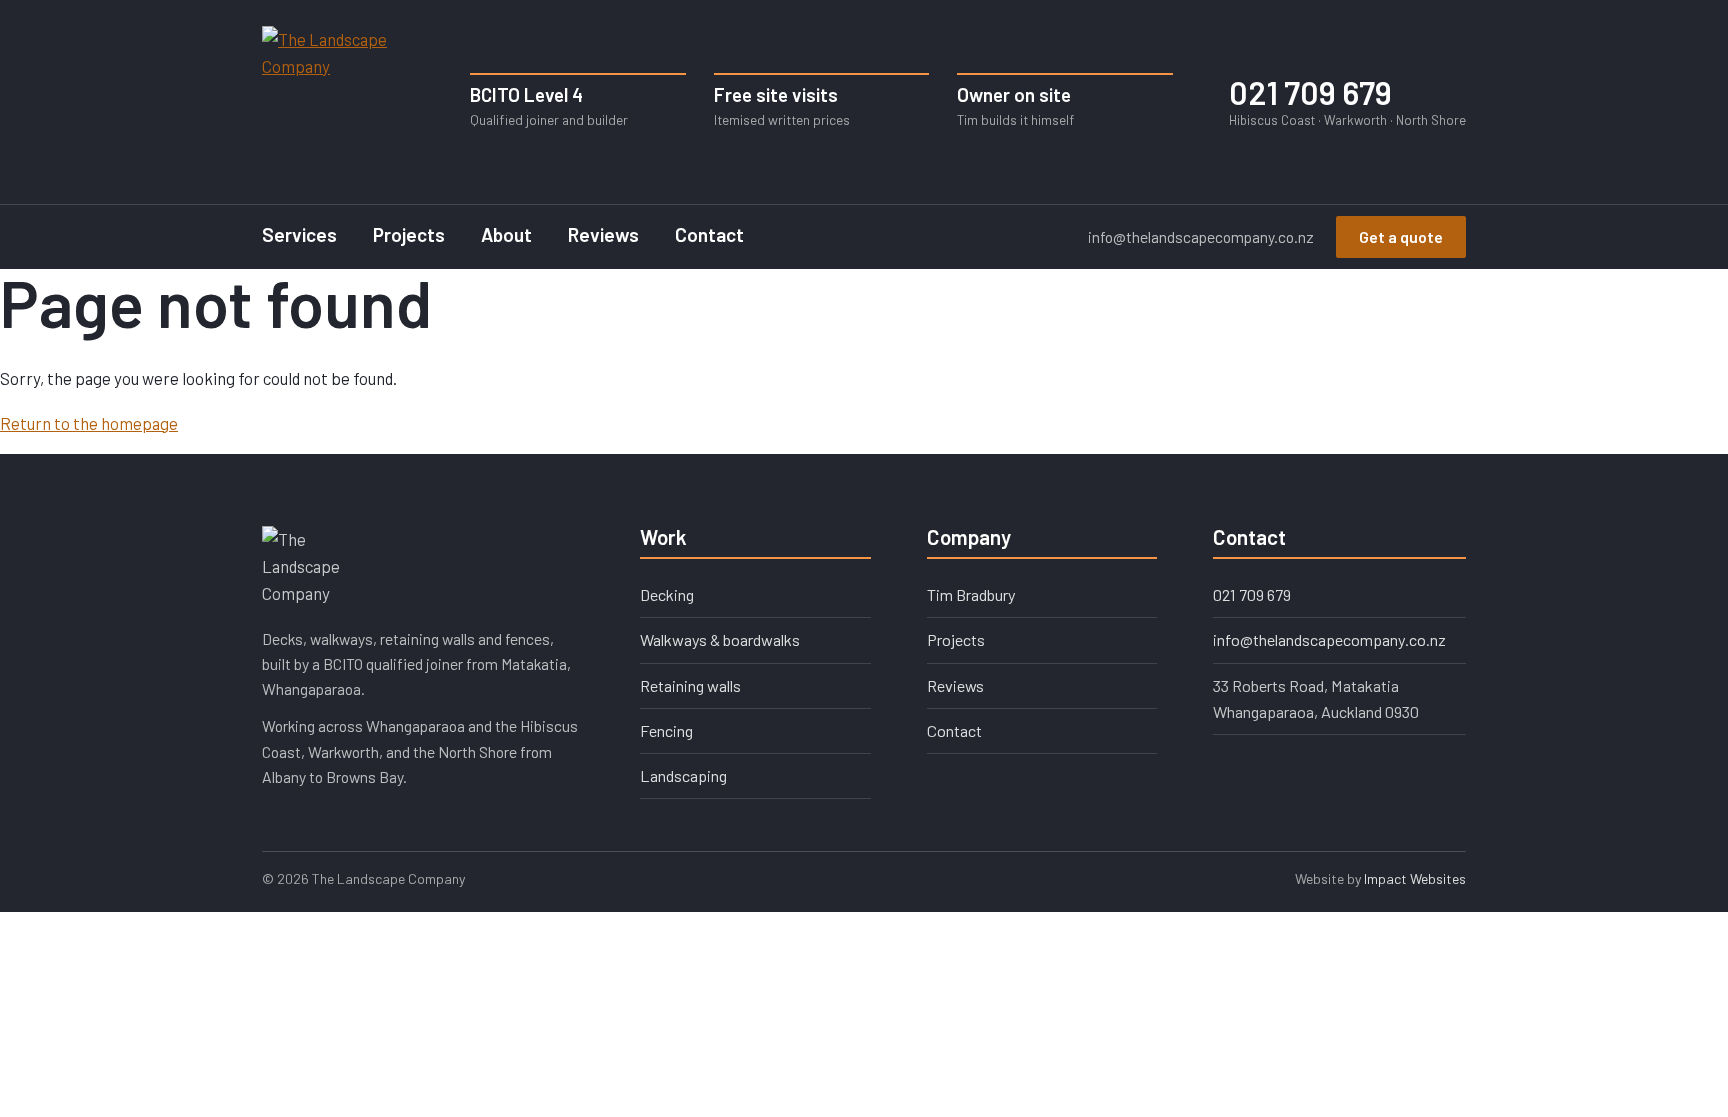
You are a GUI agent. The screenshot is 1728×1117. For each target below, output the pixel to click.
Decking (667, 594)
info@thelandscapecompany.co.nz (1201, 236)
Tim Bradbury (971, 594)
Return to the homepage (89, 423)
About (506, 234)
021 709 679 (1347, 101)
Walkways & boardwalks (720, 639)
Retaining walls (690, 685)
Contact (709, 234)
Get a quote (1401, 236)
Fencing (666, 730)
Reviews (603, 234)
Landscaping (683, 775)
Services (299, 234)
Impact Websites (1415, 878)
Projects (409, 234)
